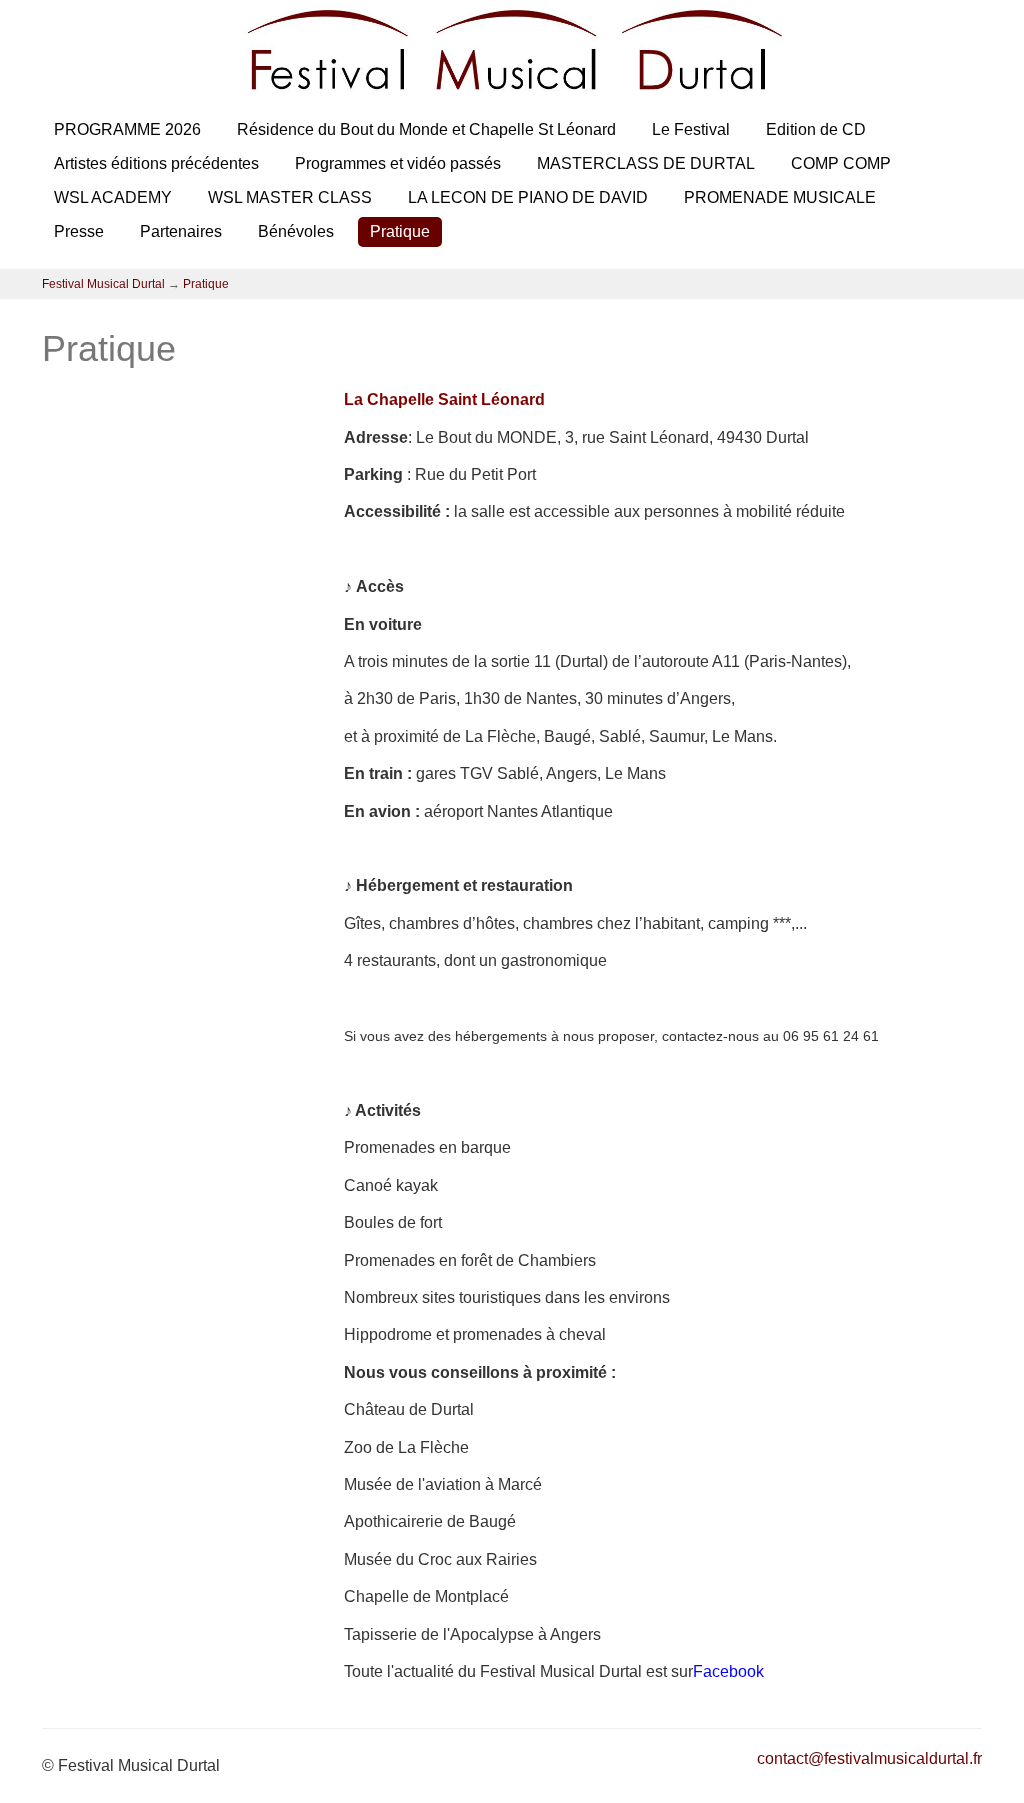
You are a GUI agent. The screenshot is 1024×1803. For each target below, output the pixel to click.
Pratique (400, 231)
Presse (79, 231)
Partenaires (181, 231)
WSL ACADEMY (113, 197)
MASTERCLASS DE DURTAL (646, 163)
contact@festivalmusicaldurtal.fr (869, 1758)
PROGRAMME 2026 (127, 129)
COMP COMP (841, 163)
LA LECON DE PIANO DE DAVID (528, 197)
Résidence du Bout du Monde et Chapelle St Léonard (426, 129)
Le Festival (691, 129)
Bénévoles (296, 231)
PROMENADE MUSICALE (780, 197)
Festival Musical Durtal (103, 284)
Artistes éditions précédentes (156, 163)
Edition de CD (816, 129)
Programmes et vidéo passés (398, 163)
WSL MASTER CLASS (290, 197)
